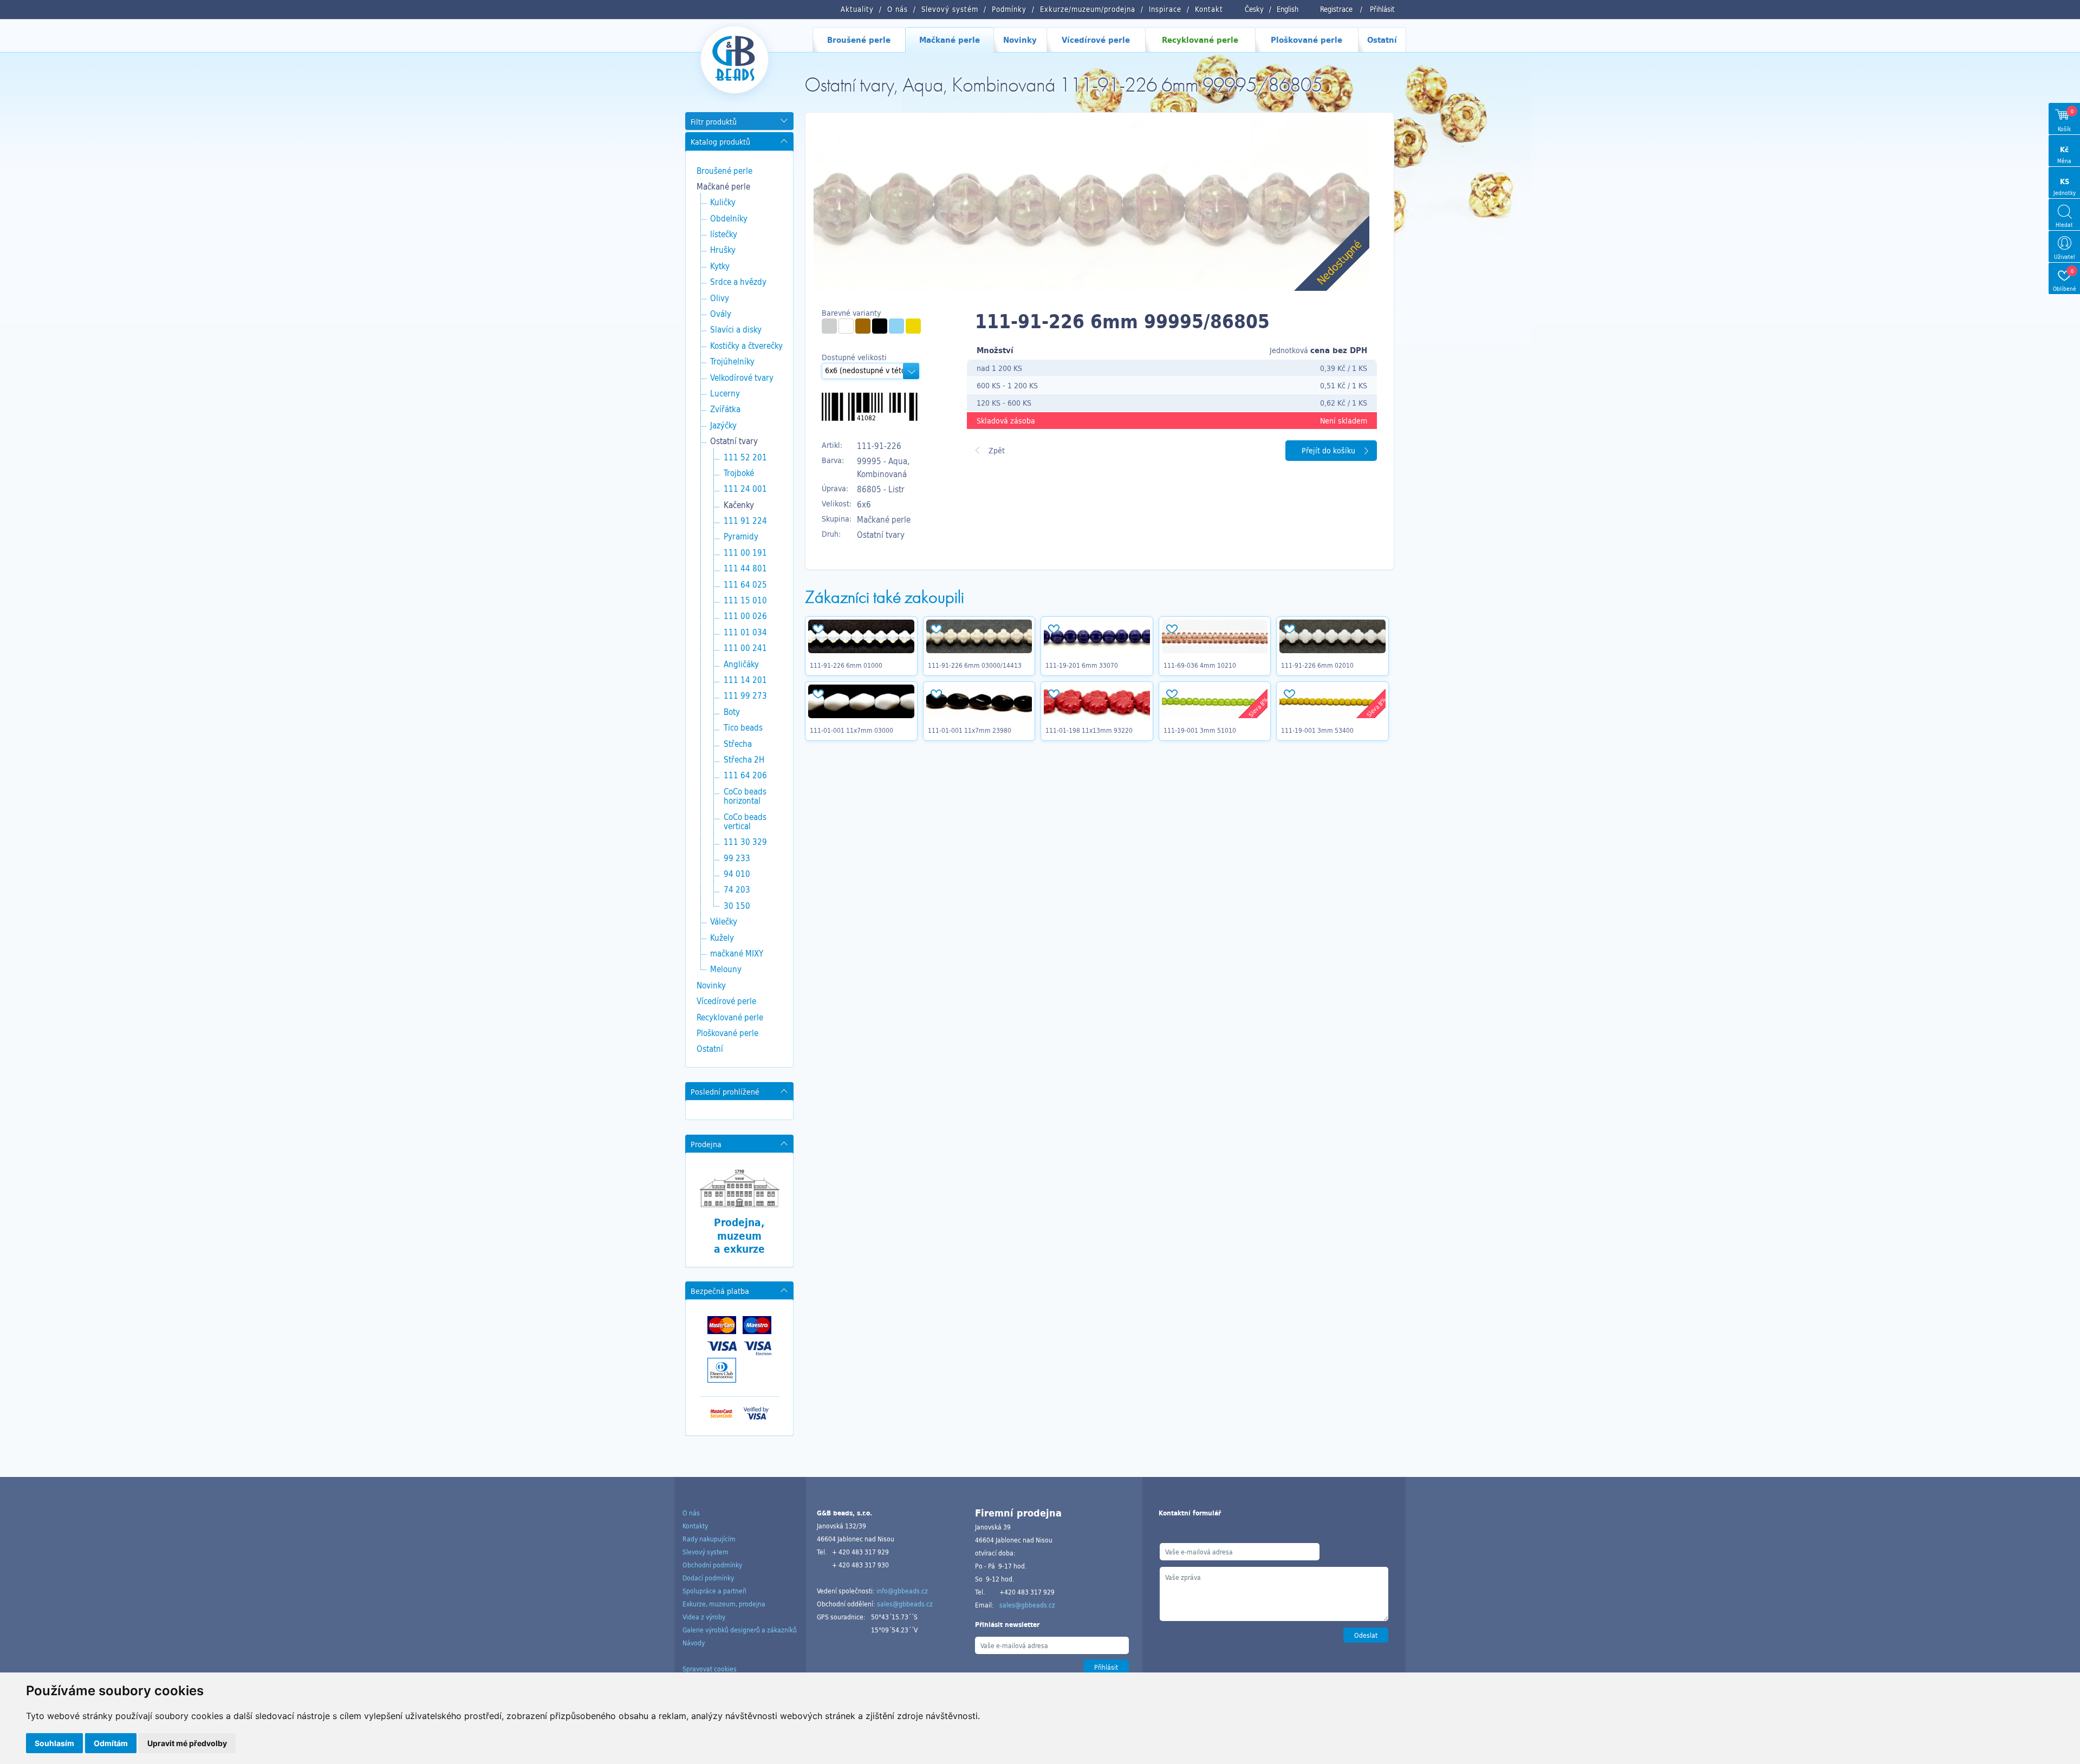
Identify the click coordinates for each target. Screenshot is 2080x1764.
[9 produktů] (846, 326)
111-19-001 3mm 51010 (1200, 730)
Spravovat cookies (710, 1669)
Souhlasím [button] (54, 1743)
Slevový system (706, 1552)
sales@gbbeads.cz (905, 1604)
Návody (694, 1643)
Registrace (1336, 9)
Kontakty (695, 1526)
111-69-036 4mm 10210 (1200, 665)
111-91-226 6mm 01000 (846, 665)
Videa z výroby (704, 1617)
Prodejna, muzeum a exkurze (739, 1236)
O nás (691, 1513)
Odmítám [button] (111, 1743)
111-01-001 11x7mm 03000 (851, 730)
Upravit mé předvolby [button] (187, 1743)
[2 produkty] (880, 326)
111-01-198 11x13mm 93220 (1089, 730)
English (1288, 9)
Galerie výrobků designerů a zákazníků (740, 1630)
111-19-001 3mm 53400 (1317, 730)
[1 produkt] (829, 326)
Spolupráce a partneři (714, 1591)
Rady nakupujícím (709, 1539)
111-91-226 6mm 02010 (1317, 665)
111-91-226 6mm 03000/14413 (975, 665)
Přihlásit (1382, 9)
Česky (1254, 9)
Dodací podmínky (708, 1578)
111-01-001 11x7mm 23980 (970, 730)
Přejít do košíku (1328, 450)
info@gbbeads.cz (902, 1591)
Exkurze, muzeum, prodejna (724, 1604)
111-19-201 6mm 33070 (1082, 665)
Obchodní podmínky (712, 1565)
